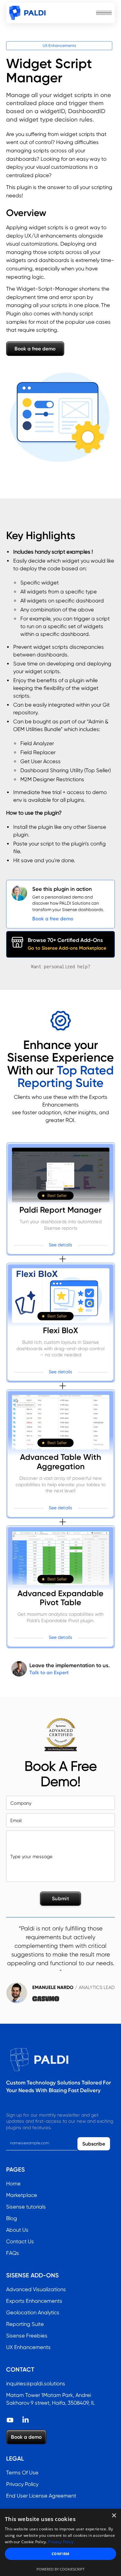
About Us (17, 2230)
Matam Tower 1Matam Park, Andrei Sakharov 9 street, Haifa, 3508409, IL (50, 2399)
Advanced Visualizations (36, 2289)
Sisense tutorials (26, 2207)
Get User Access (40, 761)
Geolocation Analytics (33, 2313)
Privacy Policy (22, 2484)
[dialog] (60, 2542)
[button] (104, 13)
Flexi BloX (60, 1331)
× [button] (114, 2516)
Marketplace (22, 2195)
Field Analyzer (37, 743)
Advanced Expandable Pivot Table (60, 1598)
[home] (27, 13)
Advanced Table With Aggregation (60, 1462)
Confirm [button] (60, 2554)
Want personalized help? (61, 967)
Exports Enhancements (34, 2301)
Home (13, 2184)
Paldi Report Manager (60, 1210)
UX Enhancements (59, 45)
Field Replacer (38, 752)
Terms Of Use (22, 2473)
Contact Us (20, 2242)
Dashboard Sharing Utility (52, 770)
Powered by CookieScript (60, 2569)
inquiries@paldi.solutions (36, 2384)
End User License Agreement (41, 2496)
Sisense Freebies (27, 2336)
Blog (12, 2218)
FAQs (13, 2253)
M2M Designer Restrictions (52, 779)
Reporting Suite (25, 2324)
